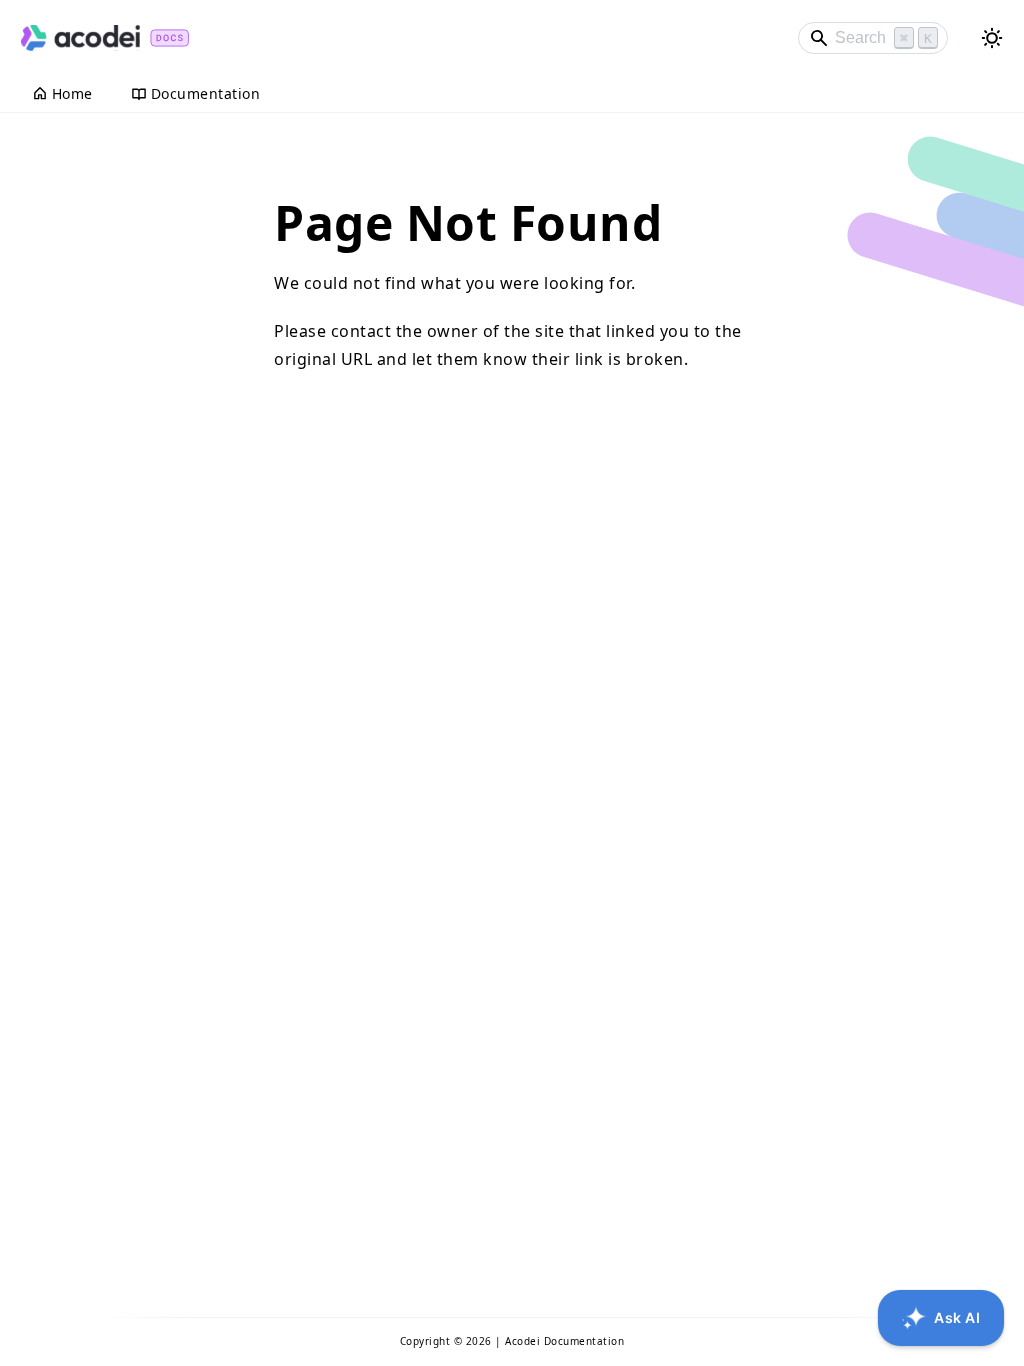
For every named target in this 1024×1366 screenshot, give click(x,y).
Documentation (206, 93)
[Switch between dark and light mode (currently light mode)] (992, 38)
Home (72, 93)
